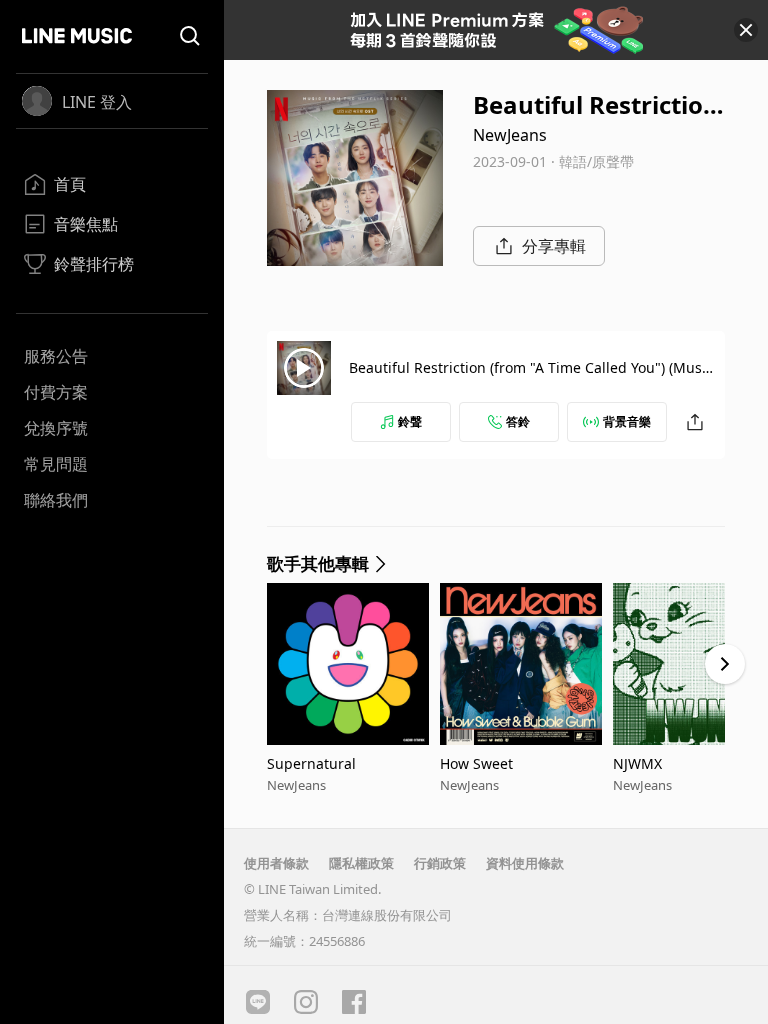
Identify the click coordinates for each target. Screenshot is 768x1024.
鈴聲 (410, 421)
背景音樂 (627, 421)
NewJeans (510, 135)
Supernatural (311, 763)
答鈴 (518, 421)
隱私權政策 (361, 863)
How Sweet (476, 763)
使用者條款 (276, 863)
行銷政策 (440, 863)
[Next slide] (725, 664)
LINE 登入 (97, 102)
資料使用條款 (525, 863)
